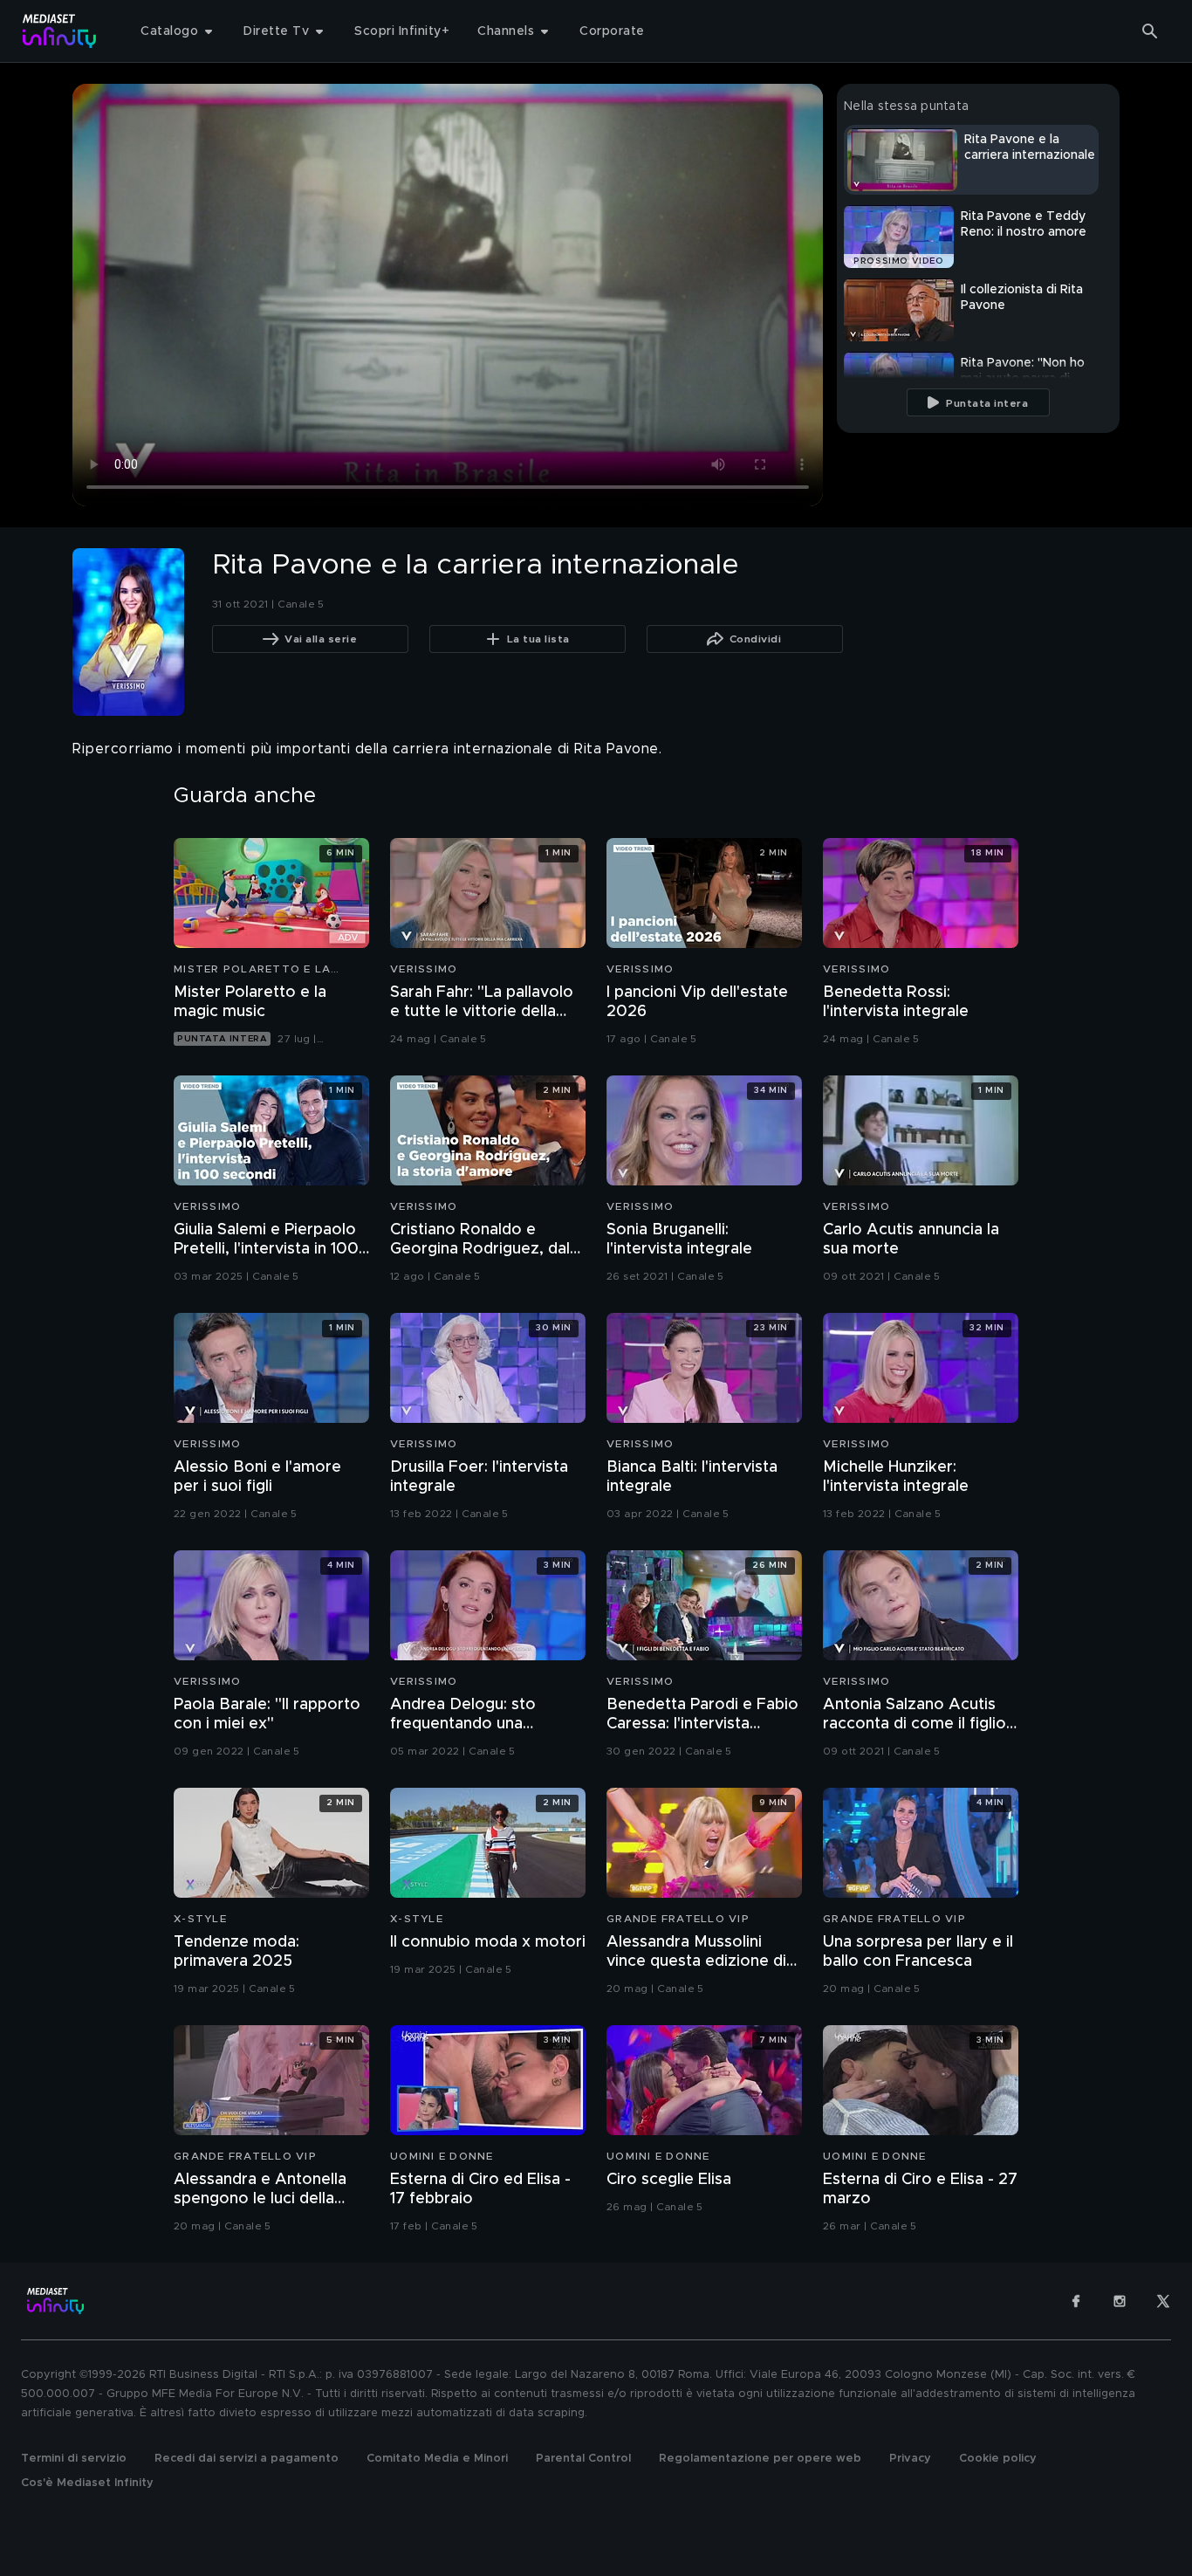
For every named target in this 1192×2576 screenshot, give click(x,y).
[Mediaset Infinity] (60, 31)
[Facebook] (1076, 2301)
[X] (1163, 2301)
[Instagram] (1120, 2301)
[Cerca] (1150, 31)
